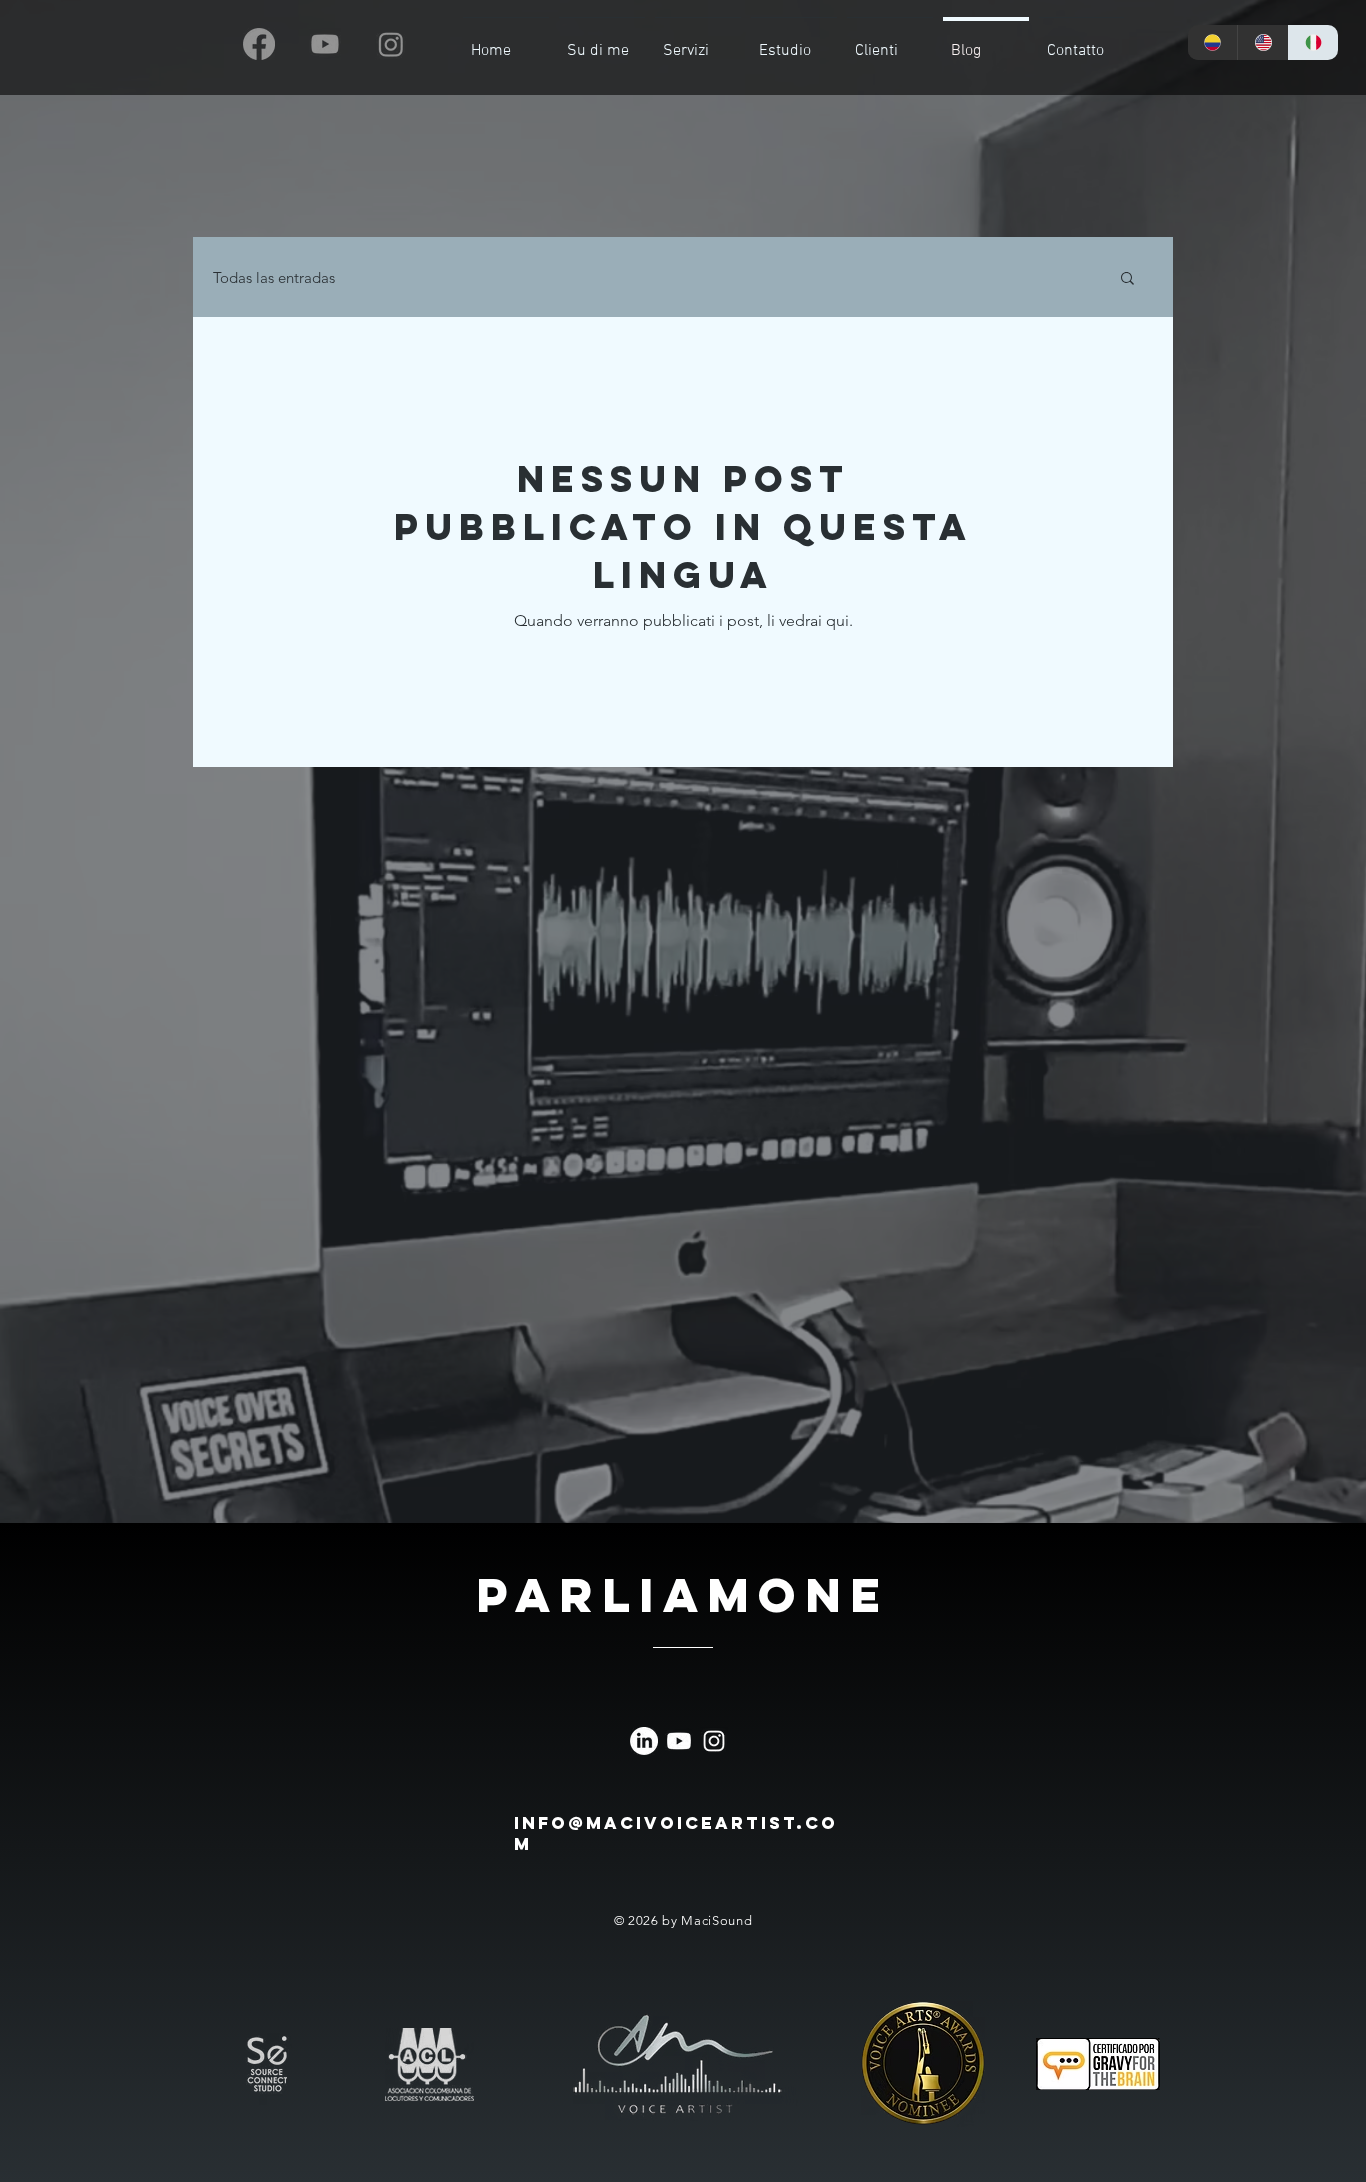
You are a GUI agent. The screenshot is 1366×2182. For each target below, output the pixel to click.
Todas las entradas (274, 277)
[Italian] (1313, 42)
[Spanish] (1212, 42)
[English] (1262, 42)
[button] (1127, 279)
